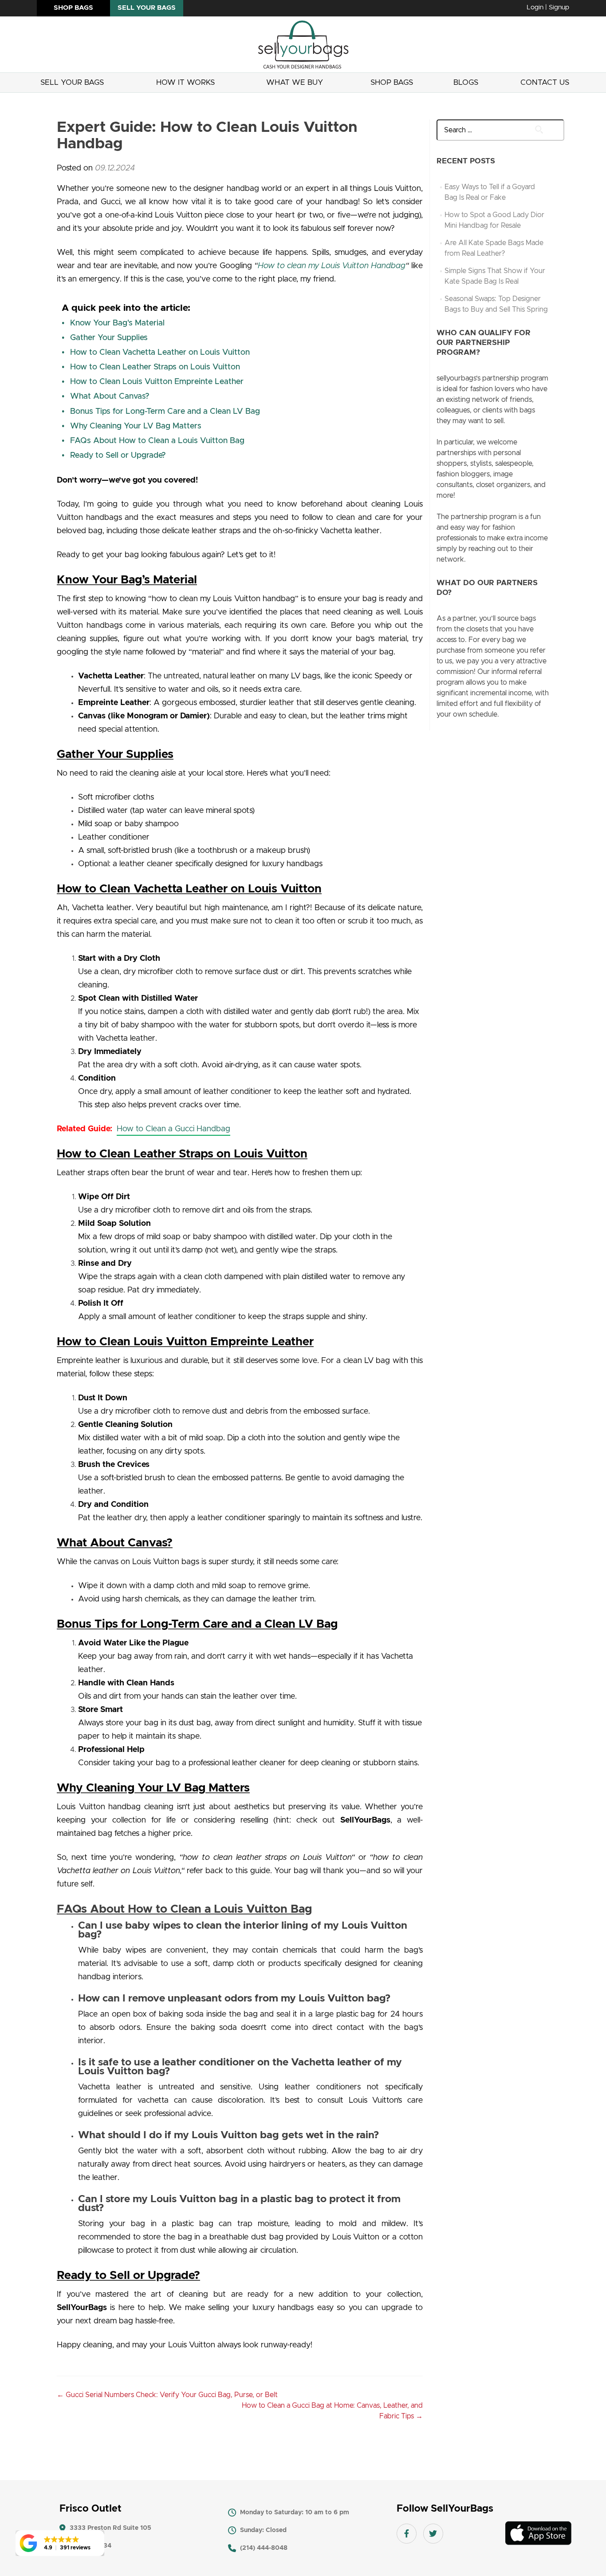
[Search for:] (493, 130)
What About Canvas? (110, 396)
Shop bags (73, 8)
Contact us (545, 82)
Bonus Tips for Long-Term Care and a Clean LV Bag (165, 412)
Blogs (466, 82)
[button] (60, 2543)
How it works (185, 82)
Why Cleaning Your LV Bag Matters (136, 426)
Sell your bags (147, 8)
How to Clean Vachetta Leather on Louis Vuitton (160, 353)
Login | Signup (548, 7)
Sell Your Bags (72, 82)
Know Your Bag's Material (117, 323)
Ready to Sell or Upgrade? (118, 456)
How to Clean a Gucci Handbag (173, 1129)
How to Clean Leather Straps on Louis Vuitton (155, 367)
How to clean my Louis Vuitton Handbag (332, 266)
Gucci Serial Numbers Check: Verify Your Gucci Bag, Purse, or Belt (167, 2395)
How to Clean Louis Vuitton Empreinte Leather (157, 382)
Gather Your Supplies (109, 338)
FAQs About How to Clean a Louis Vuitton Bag (157, 441)
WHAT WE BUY (295, 82)
